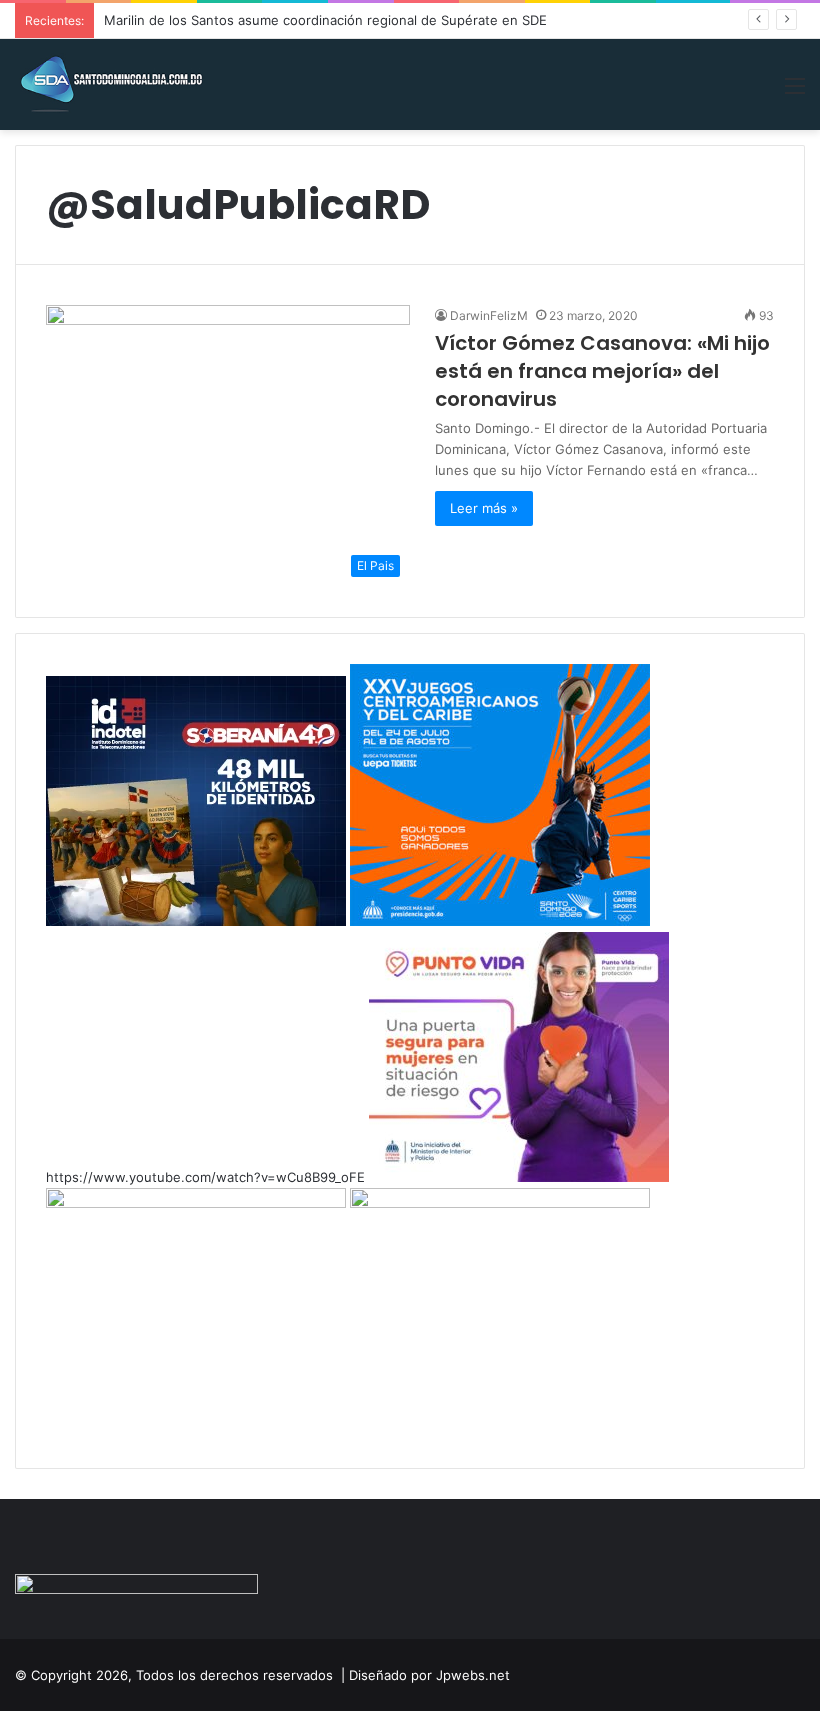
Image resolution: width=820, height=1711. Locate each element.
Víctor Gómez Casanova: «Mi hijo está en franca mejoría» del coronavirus (602, 371)
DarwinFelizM (489, 315)
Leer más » (484, 508)
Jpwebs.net (473, 1675)
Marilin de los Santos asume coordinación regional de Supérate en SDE (325, 20)
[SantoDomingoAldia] (110, 84)
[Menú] (795, 92)
